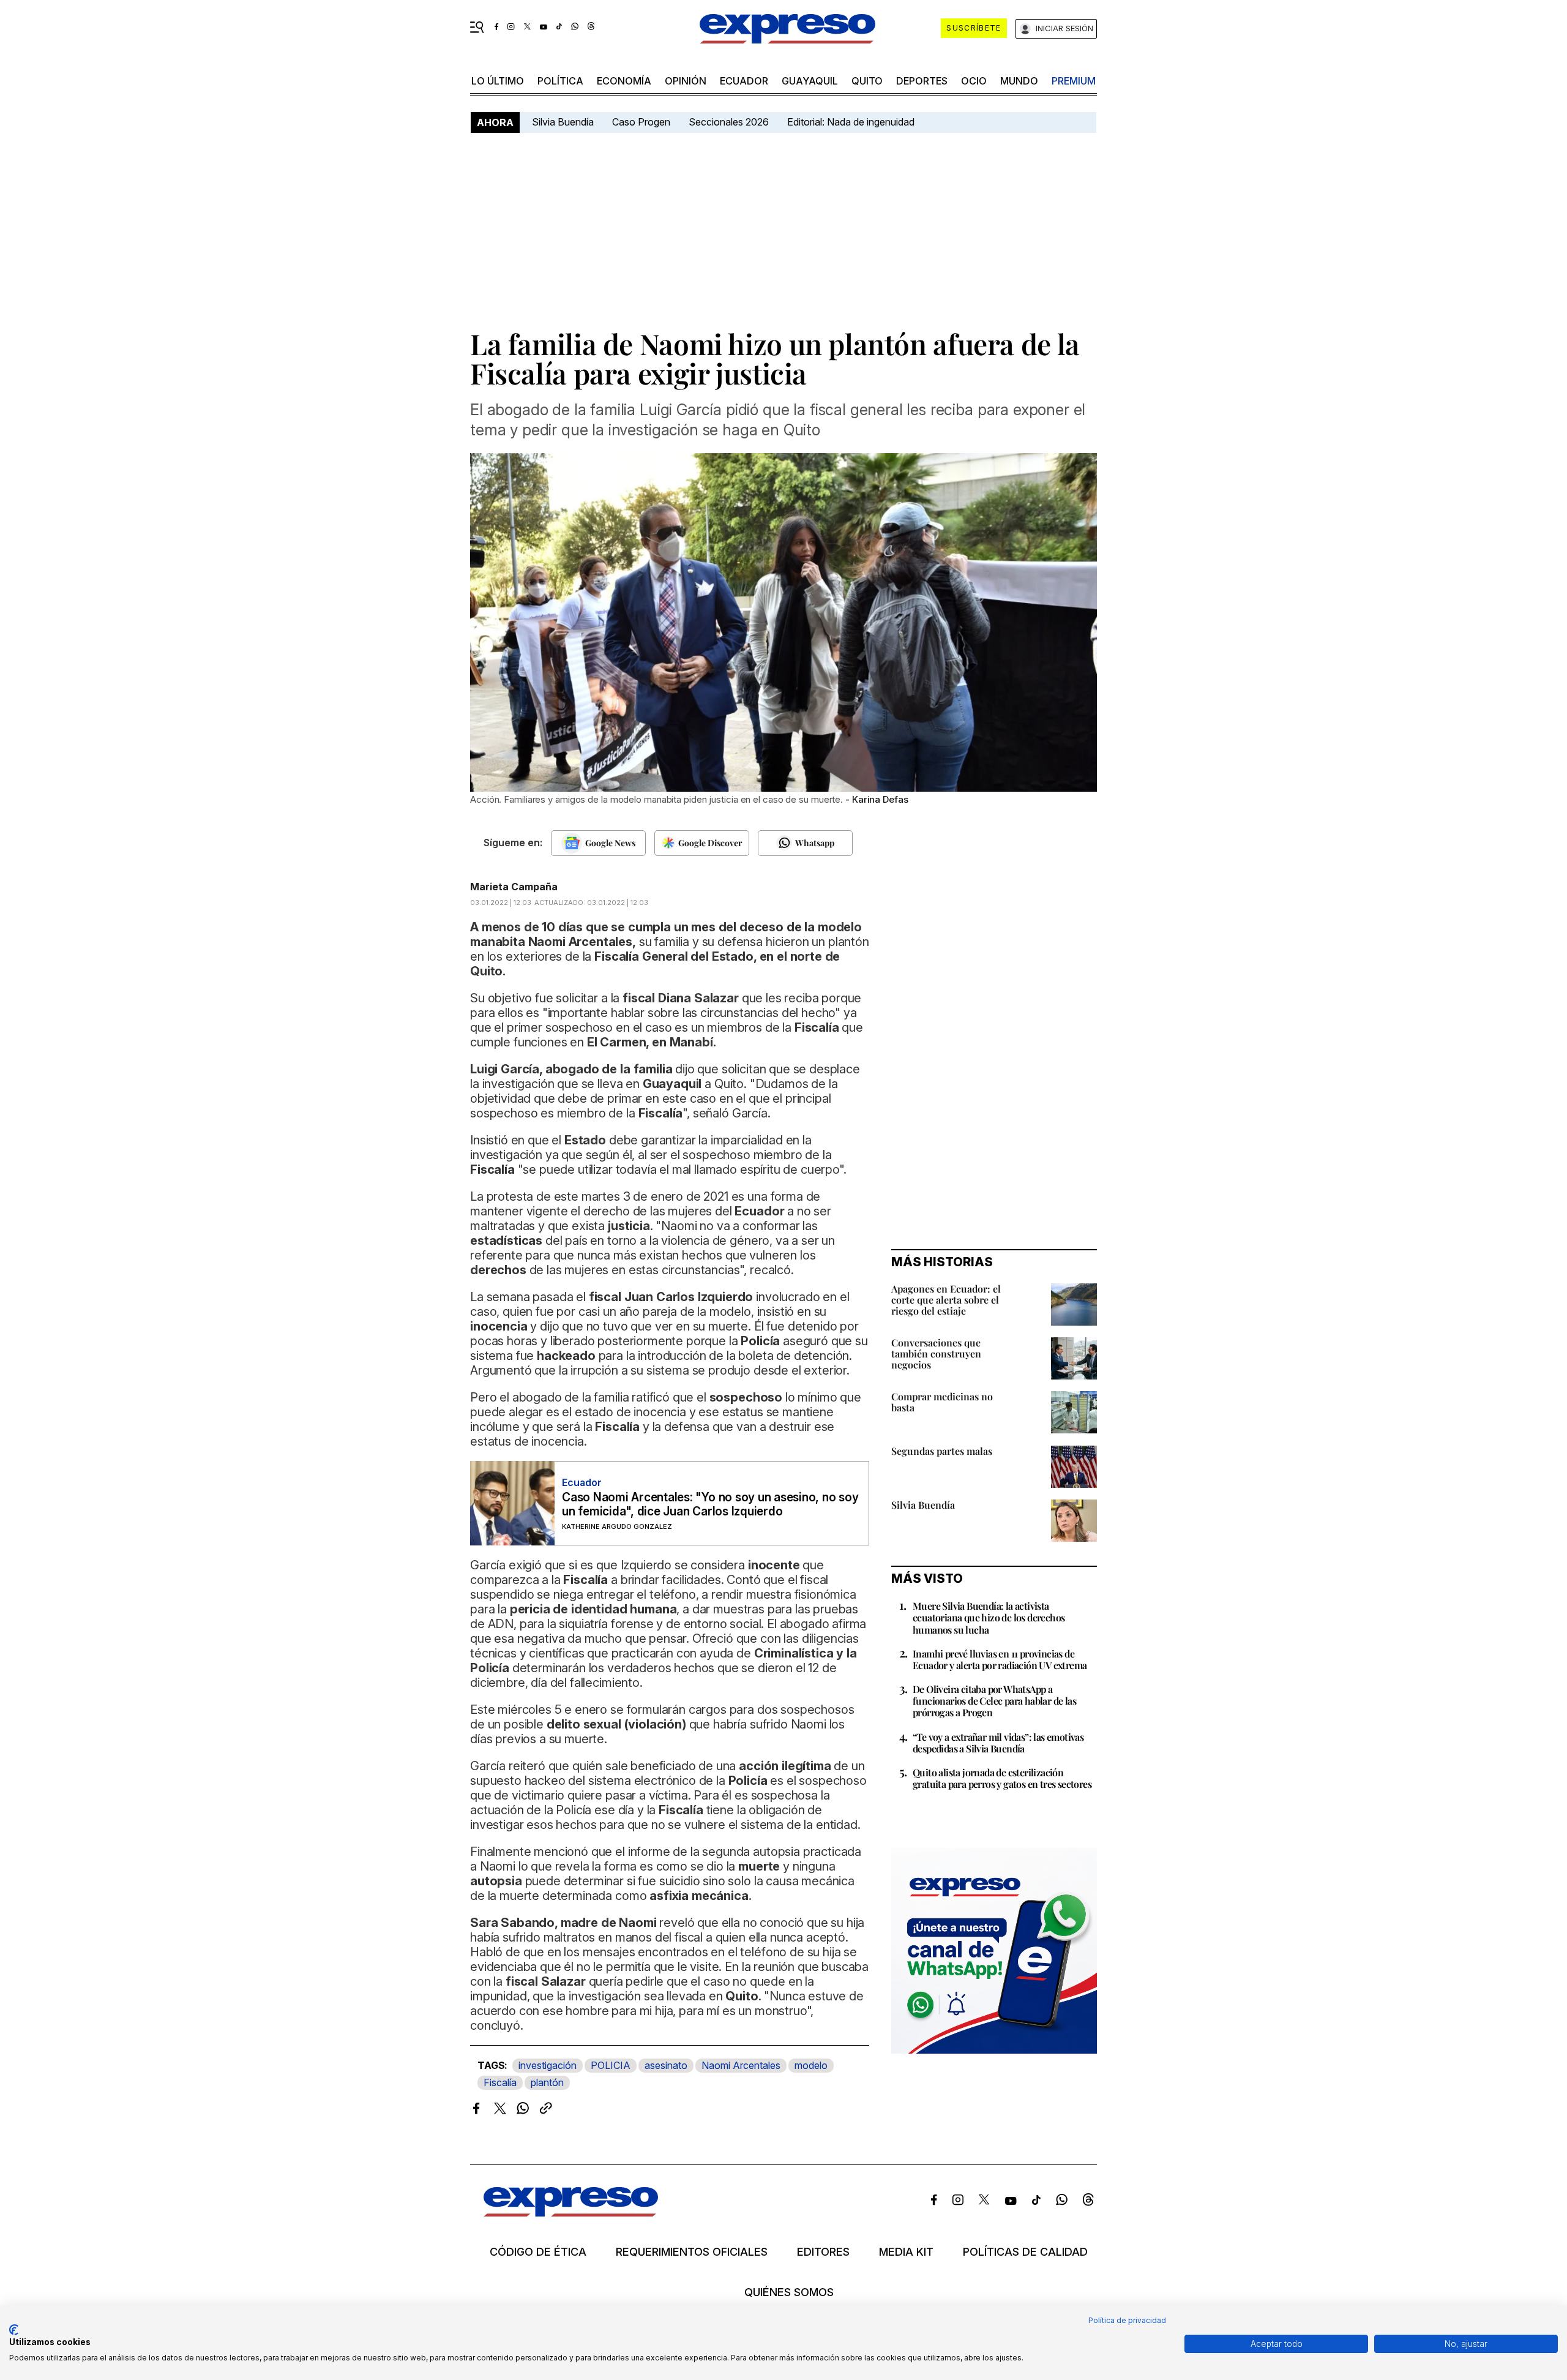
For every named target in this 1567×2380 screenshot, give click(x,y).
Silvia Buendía (563, 122)
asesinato (666, 2065)
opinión (686, 81)
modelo (811, 2065)
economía (624, 81)
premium (1074, 81)
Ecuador (744, 81)
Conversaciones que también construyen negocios (936, 1353)
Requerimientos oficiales (692, 2252)
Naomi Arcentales (741, 2065)
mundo (1019, 81)
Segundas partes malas (942, 1451)
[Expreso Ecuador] (571, 2213)
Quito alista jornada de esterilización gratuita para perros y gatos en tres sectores (1002, 1778)
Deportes (922, 81)
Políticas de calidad (1025, 2252)
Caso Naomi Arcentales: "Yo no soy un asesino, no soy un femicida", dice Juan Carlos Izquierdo (710, 1504)
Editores (823, 2252)
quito (867, 81)
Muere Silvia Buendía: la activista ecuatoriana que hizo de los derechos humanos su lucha (989, 1617)
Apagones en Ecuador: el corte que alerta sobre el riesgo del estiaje (946, 1300)
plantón (547, 2082)
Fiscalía (500, 2082)
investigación (548, 2065)
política (560, 81)
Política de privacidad (1127, 2320)
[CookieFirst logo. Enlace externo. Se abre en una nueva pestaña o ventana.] (14, 2330)
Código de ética (538, 2252)
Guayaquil (810, 81)
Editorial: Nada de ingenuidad (851, 122)
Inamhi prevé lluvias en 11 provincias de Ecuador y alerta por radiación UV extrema (1000, 1659)
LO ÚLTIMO (498, 81)
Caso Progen (641, 122)
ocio (974, 81)
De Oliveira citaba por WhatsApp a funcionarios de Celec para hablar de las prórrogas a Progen (994, 1701)
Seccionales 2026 (729, 122)
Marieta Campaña (514, 887)
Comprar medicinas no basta (942, 1402)
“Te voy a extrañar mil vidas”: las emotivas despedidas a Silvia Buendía (998, 1743)
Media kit (906, 2252)
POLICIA (611, 2065)
